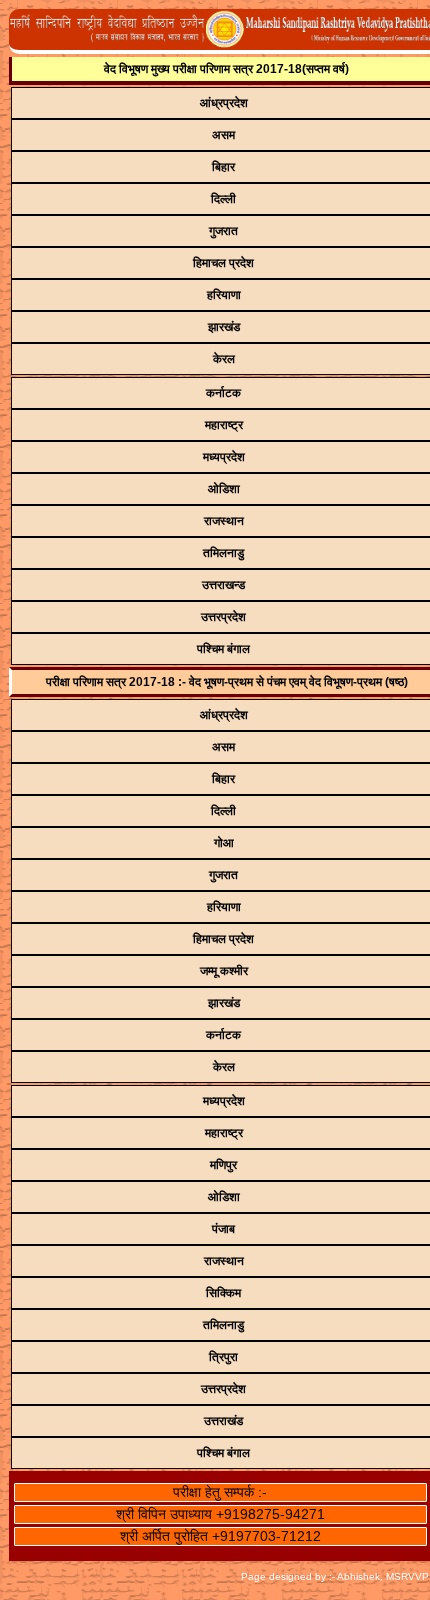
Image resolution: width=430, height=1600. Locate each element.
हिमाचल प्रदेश (223, 263)
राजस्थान (224, 521)
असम (223, 135)
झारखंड (224, 327)
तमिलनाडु (223, 553)
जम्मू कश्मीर (224, 971)
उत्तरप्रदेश (223, 617)
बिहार (223, 167)
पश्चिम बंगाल (223, 649)
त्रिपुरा (223, 1357)
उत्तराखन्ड (223, 585)
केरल (224, 359)
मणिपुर (223, 1165)
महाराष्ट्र (224, 425)
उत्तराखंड (223, 1421)
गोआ (224, 843)
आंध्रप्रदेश (224, 103)
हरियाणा (224, 295)
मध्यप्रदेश (224, 457)
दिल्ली (223, 199)
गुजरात (223, 231)
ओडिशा (224, 489)
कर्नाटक (223, 393)
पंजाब (223, 1229)
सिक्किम (223, 1293)
